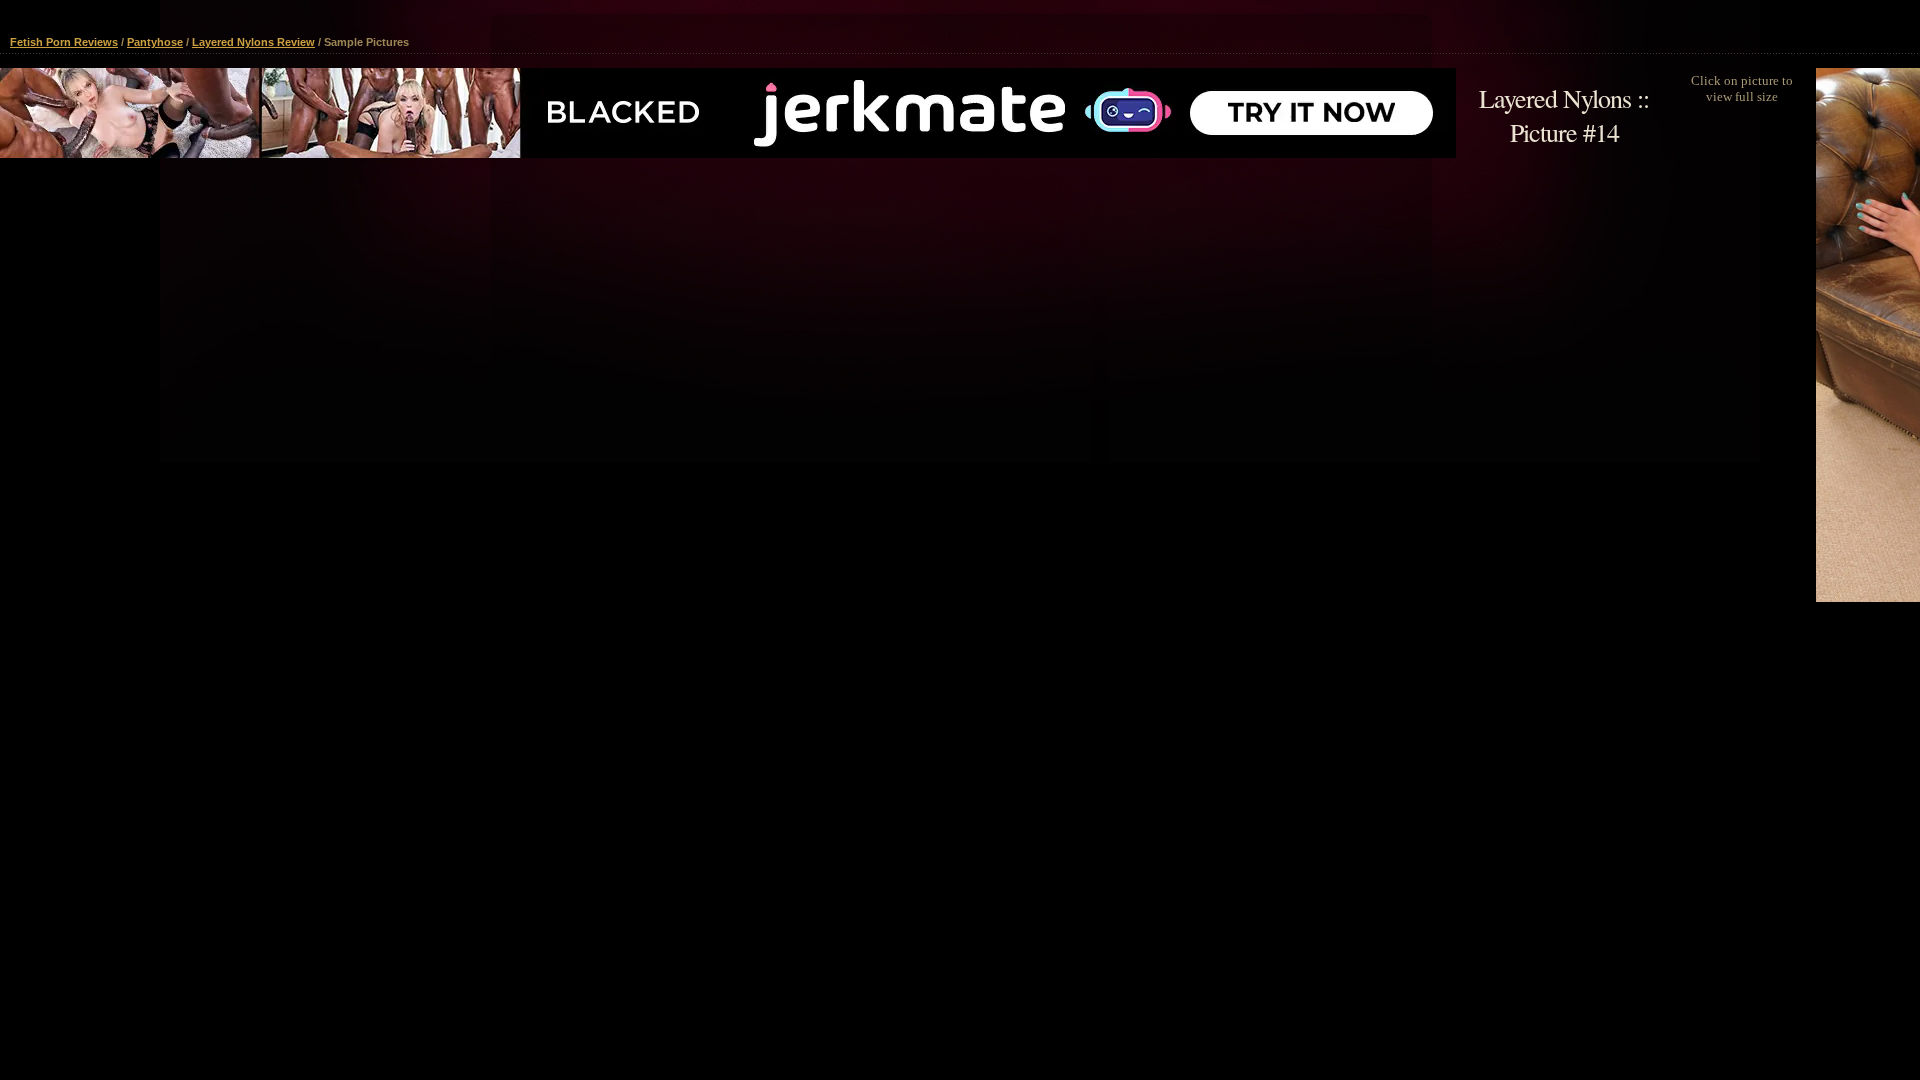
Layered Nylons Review (253, 42)
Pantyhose (155, 42)
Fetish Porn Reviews (64, 42)
